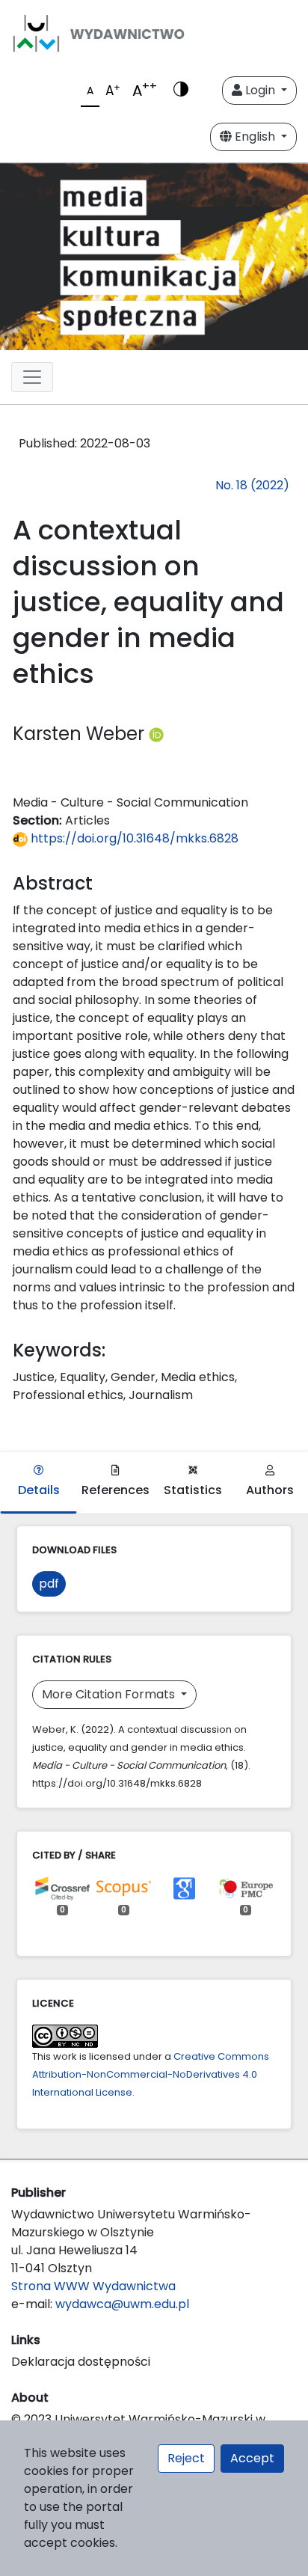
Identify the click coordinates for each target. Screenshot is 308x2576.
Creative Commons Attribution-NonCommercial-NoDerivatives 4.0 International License (151, 2074)
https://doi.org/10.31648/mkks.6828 (133, 838)
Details (39, 1490)
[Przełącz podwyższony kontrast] (181, 91)
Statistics (193, 1490)
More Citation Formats (110, 1694)
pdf (49, 1584)
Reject (186, 2458)
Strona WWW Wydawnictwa (93, 2286)
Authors (270, 1490)
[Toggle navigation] (32, 377)
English (255, 137)
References (115, 1490)
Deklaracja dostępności (81, 2362)
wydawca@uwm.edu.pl (122, 2304)
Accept (252, 2458)
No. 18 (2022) (252, 485)
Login (260, 90)
